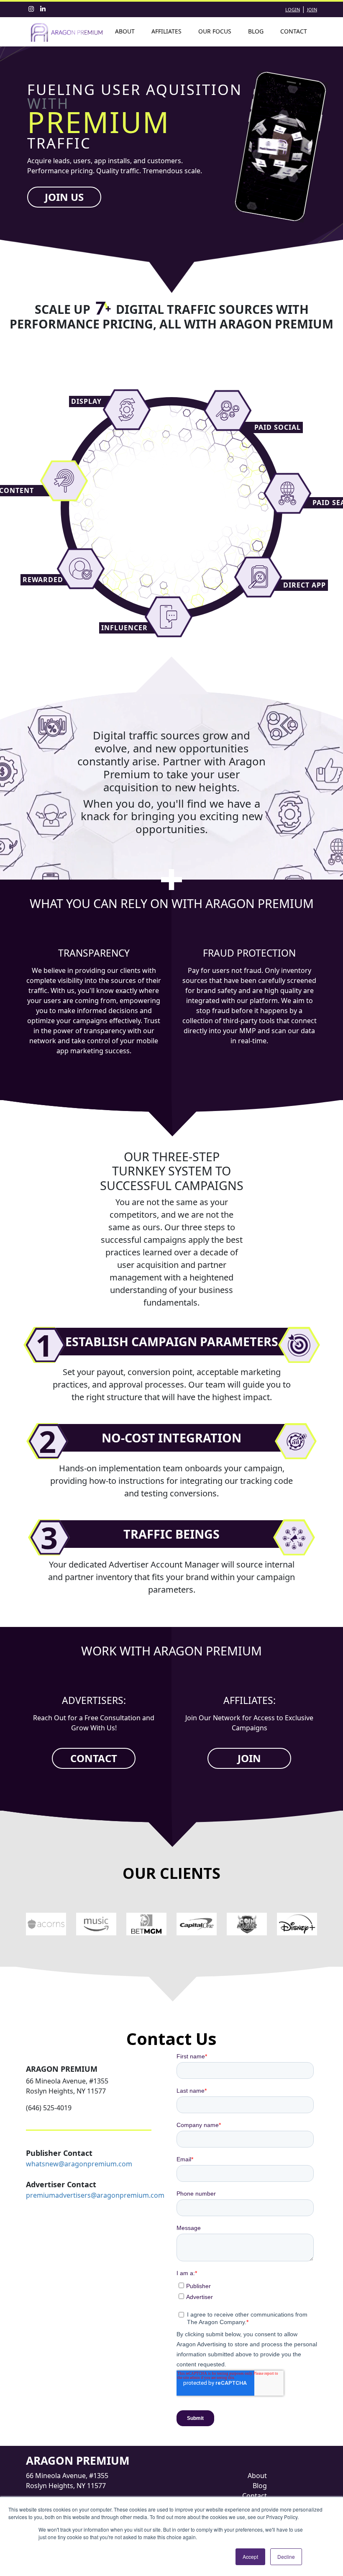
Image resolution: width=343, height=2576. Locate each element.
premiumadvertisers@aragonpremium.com (95, 2195)
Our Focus (215, 31)
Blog (256, 31)
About (125, 31)
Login (293, 9)
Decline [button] (286, 2557)
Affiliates (166, 31)
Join (312, 9)
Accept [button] (250, 2557)
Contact (294, 31)
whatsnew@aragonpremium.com (79, 2164)
